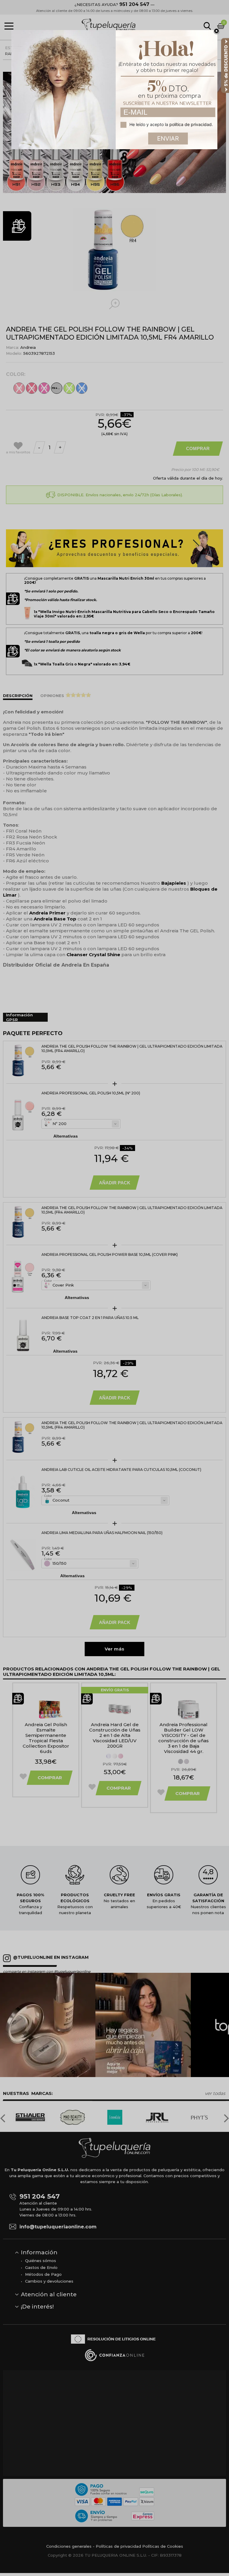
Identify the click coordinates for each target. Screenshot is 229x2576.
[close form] (216, 31)
